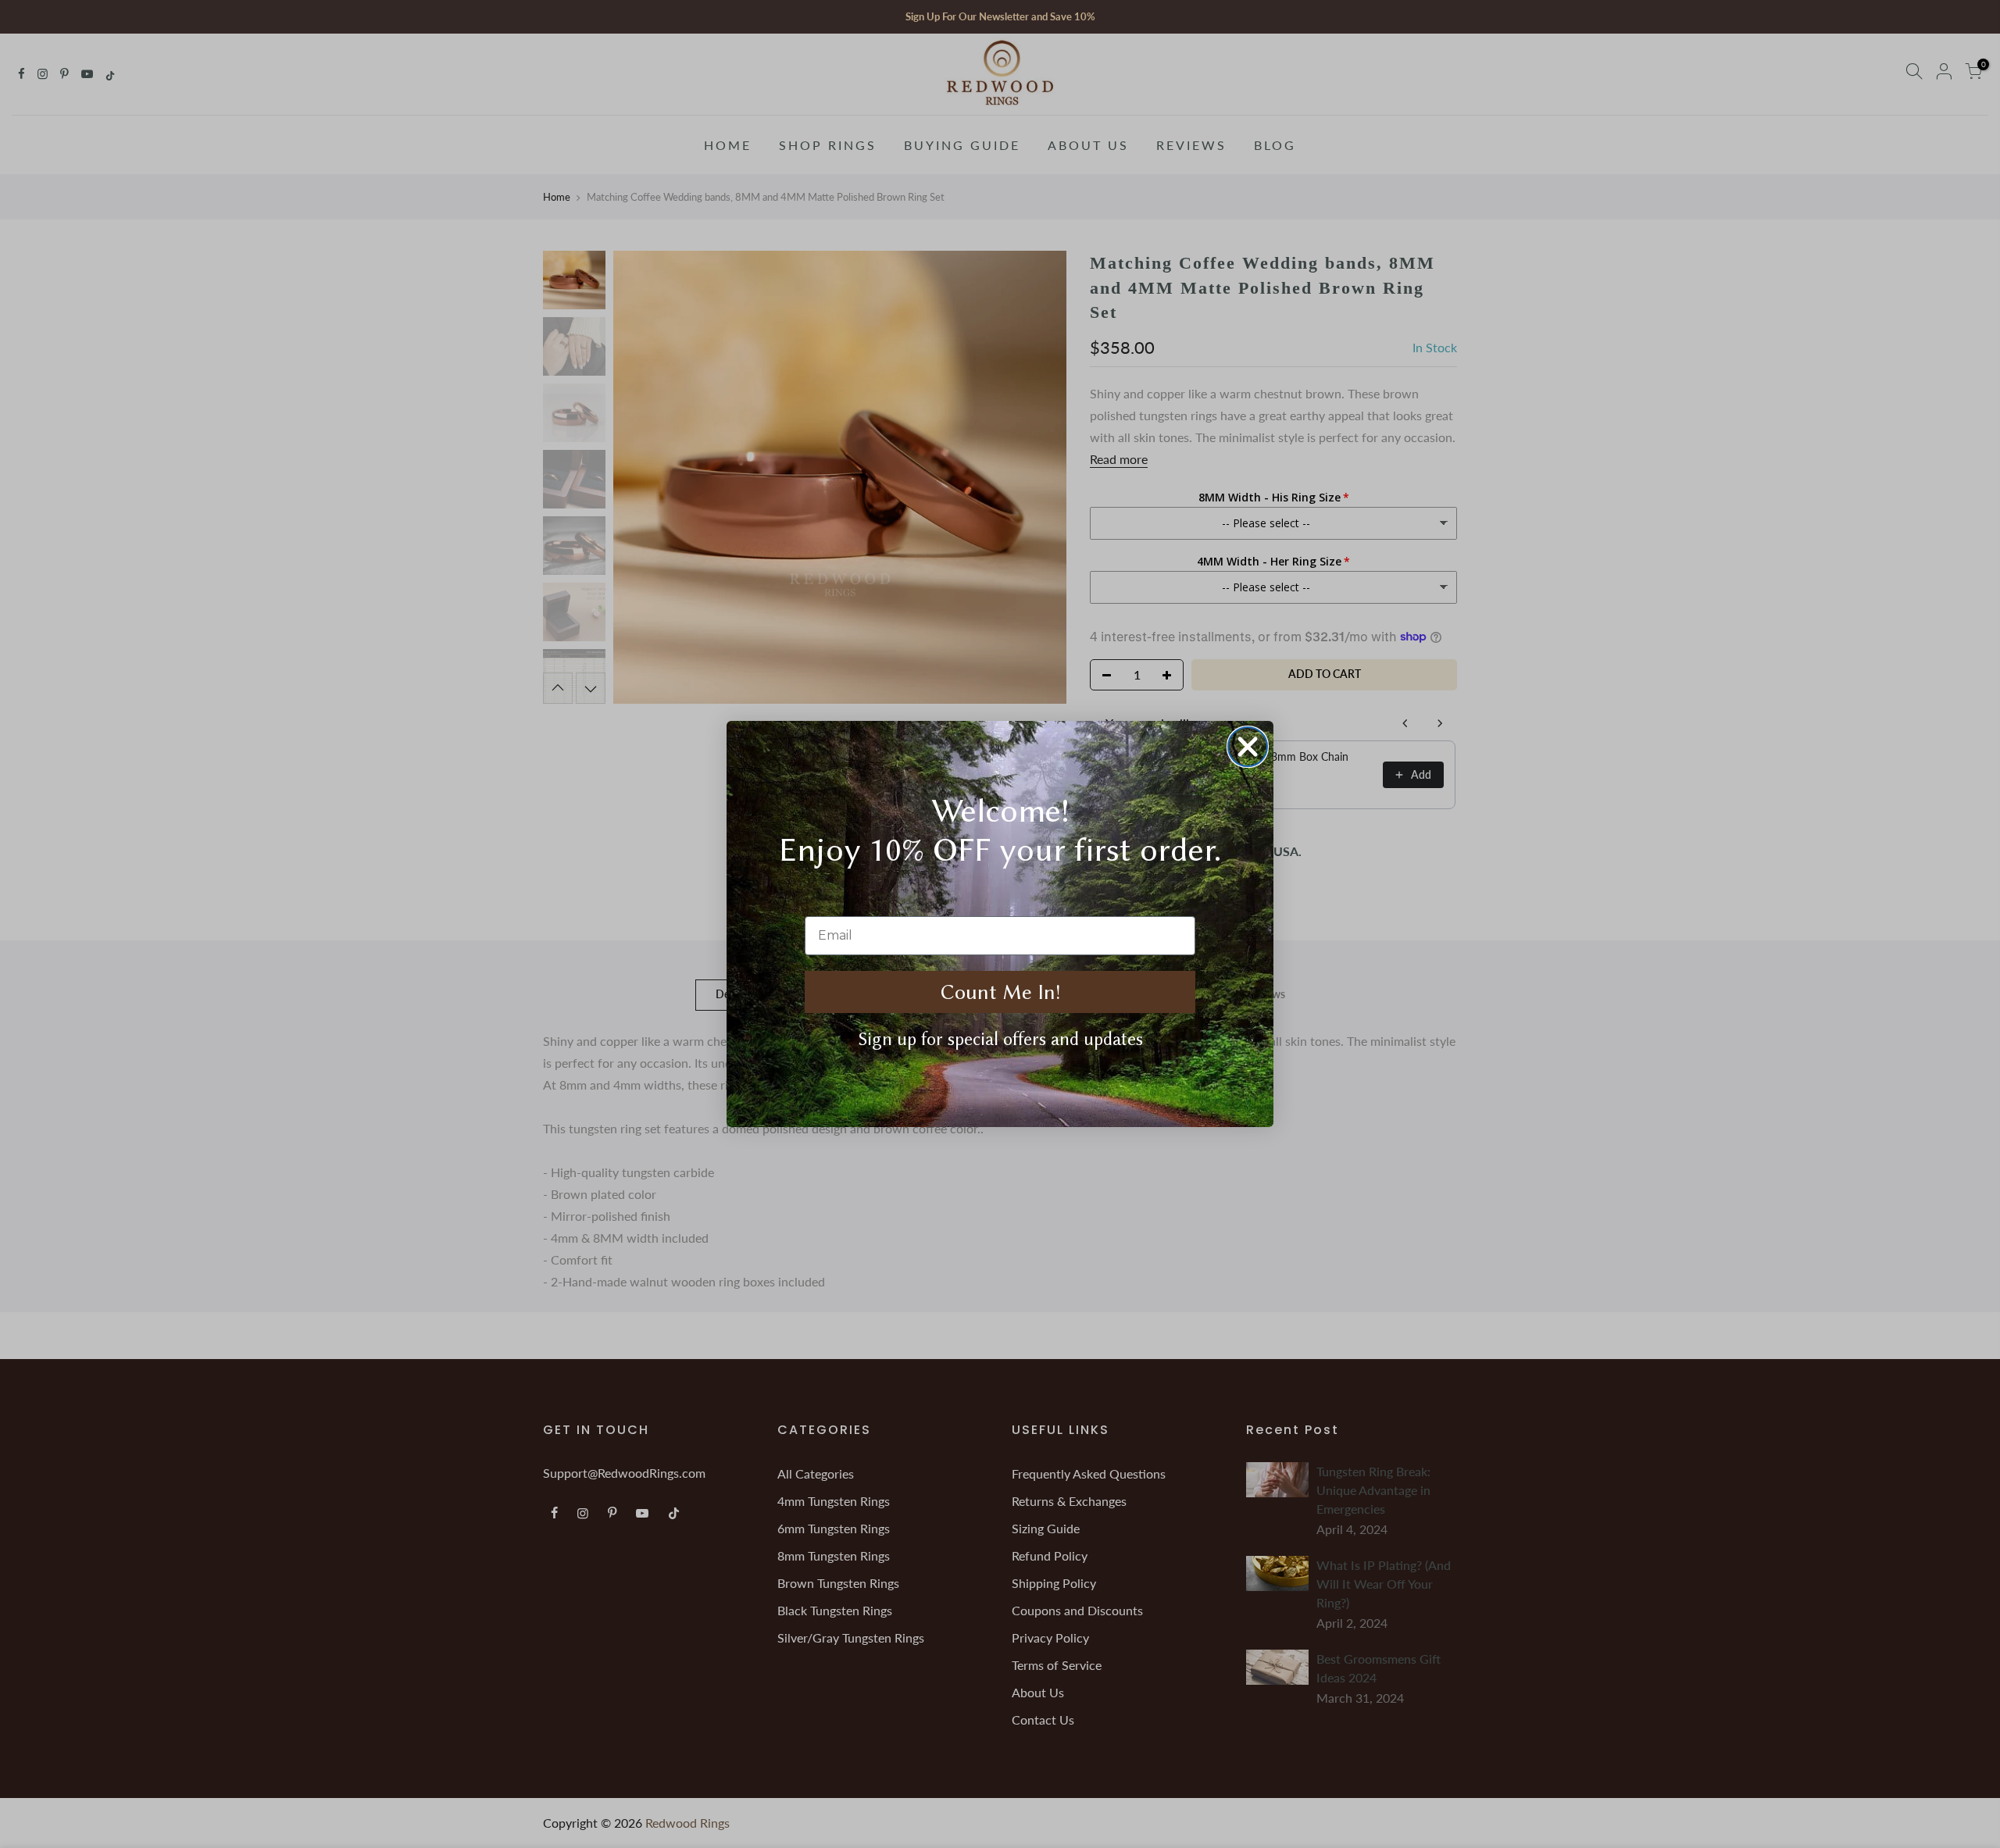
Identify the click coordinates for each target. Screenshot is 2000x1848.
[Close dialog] (1248, 747)
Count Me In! (1000, 992)
